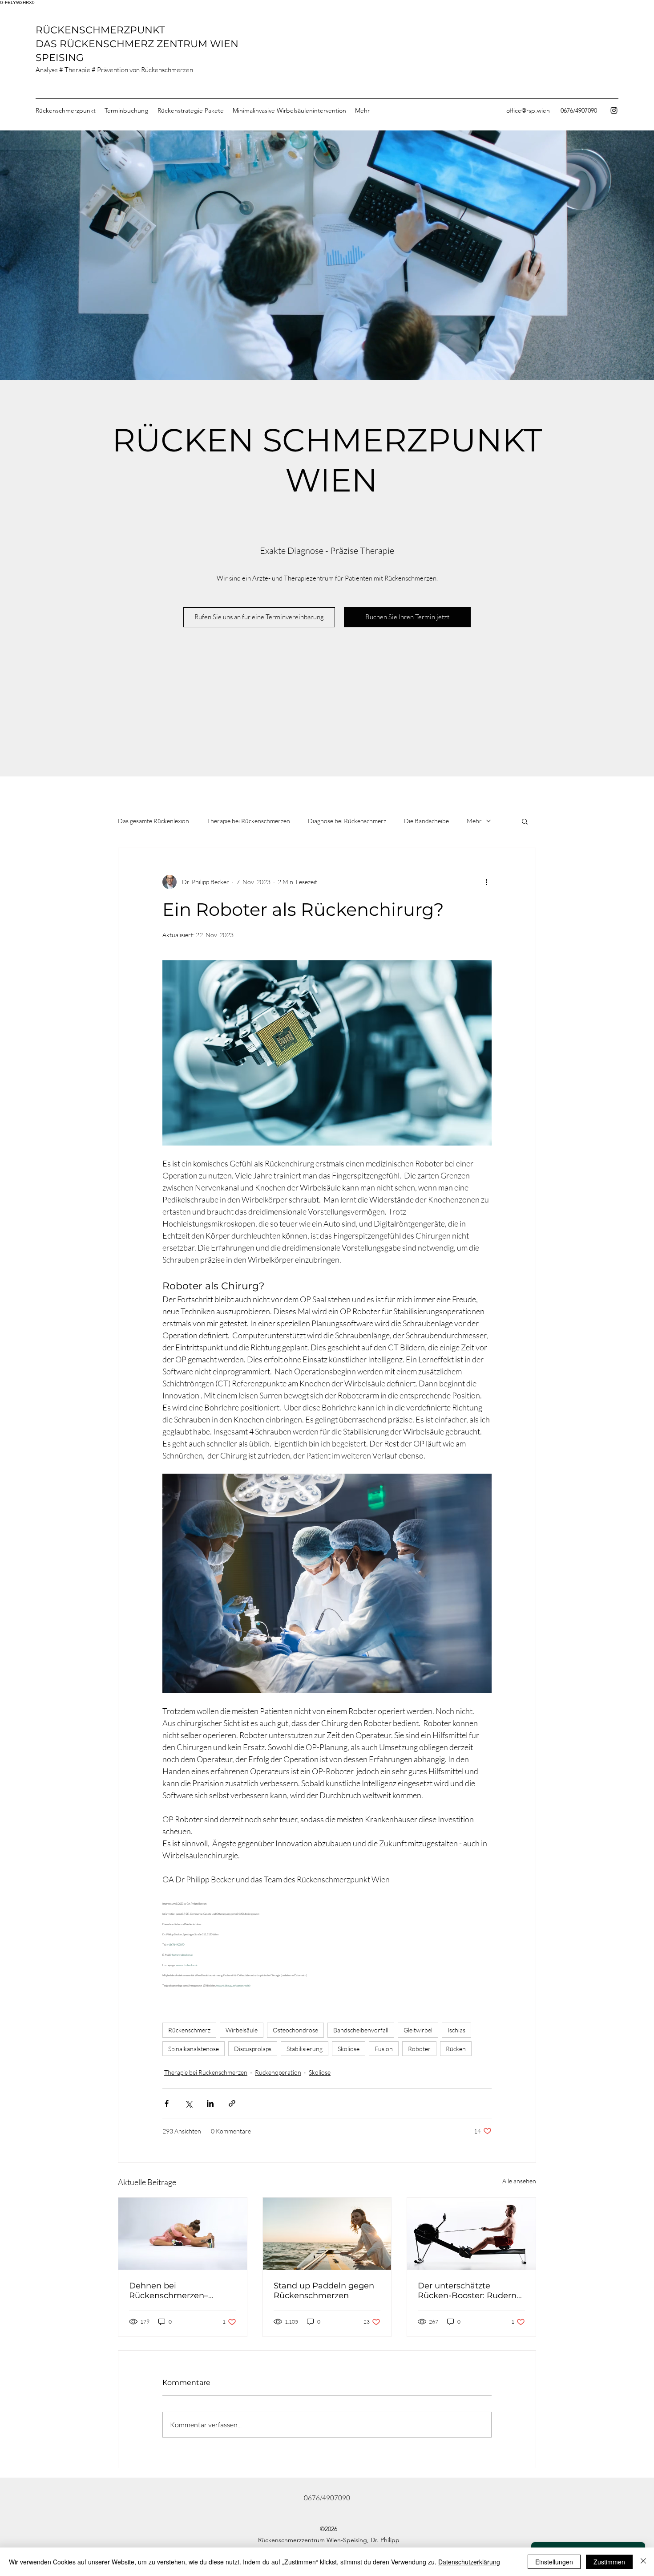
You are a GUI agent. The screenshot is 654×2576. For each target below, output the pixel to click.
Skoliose (349, 2049)
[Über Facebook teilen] (167, 2103)
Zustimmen (609, 2562)
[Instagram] (614, 110)
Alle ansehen (519, 2181)
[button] (525, 821)
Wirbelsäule (242, 2030)
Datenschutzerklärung (469, 2562)
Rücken (456, 2049)
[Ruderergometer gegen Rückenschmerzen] (471, 2234)
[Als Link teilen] (232, 2103)
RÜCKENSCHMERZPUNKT (102, 30)
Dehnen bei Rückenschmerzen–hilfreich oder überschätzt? (169, 2291)
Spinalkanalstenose (194, 2049)
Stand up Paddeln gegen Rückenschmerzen (324, 2291)
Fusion (384, 2049)
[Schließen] (643, 2562)
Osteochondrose (295, 2030)
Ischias (456, 2030)
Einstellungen (554, 2562)
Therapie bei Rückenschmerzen (248, 821)
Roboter (419, 2049)
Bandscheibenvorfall (361, 2030)
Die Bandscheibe (426, 821)
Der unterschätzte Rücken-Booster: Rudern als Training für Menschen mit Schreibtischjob (470, 2291)
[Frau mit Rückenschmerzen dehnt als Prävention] (183, 2234)
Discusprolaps (253, 2049)
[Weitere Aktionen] (486, 882)
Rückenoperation (278, 2072)
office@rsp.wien (528, 110)
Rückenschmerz (189, 2030)
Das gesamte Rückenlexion (153, 821)
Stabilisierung (305, 2049)
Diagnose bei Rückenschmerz (347, 821)
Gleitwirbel (418, 2030)
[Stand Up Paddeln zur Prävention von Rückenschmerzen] (327, 2234)
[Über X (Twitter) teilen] (188, 2103)
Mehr (474, 821)
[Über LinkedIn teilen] (210, 2103)
